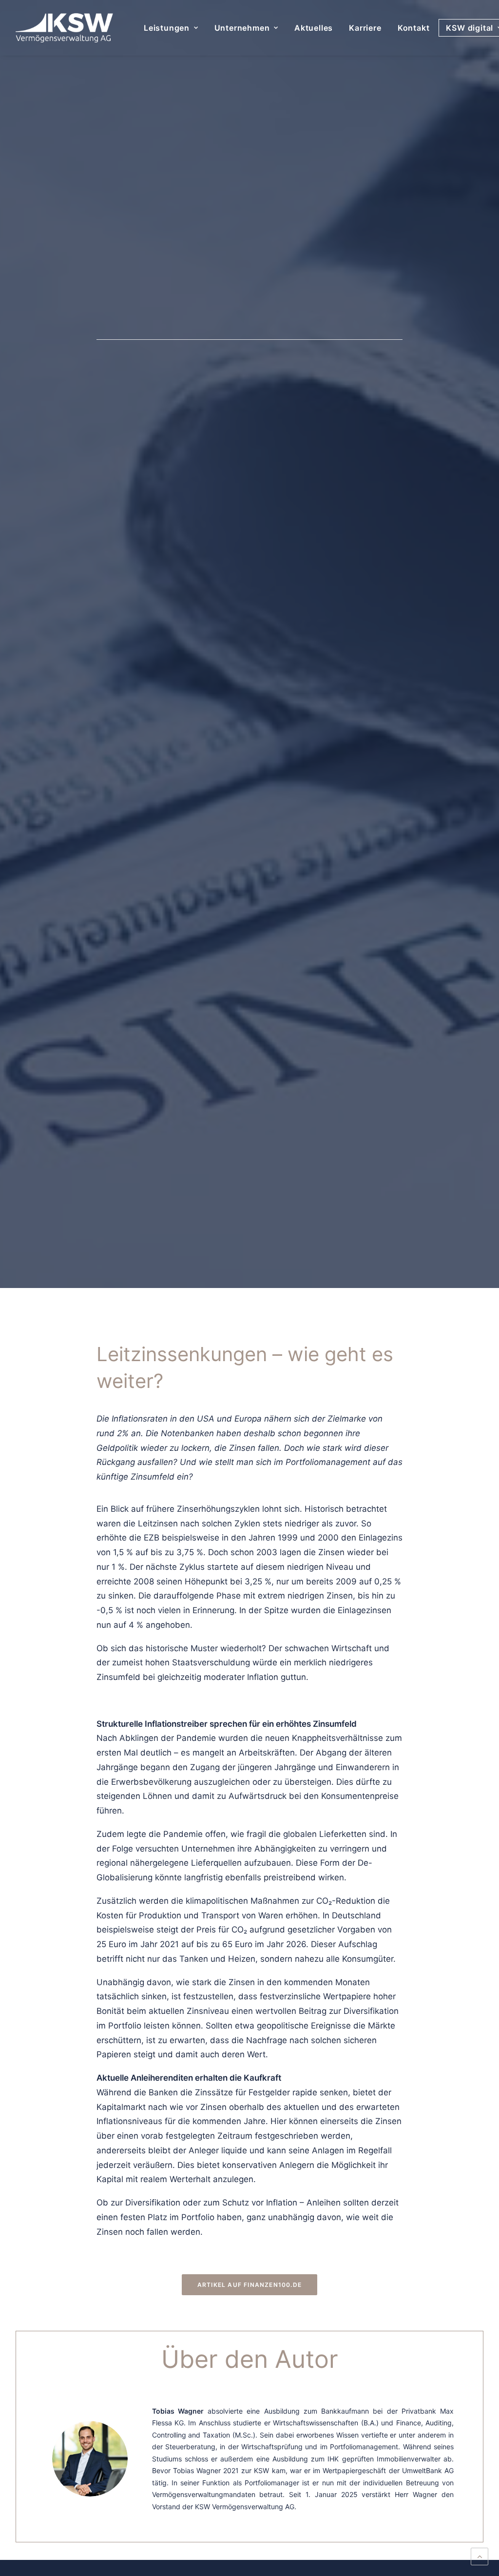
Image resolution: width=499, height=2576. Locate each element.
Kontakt (414, 28)
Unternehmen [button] (242, 28)
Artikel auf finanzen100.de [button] (249, 2285)
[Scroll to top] (480, 2556)
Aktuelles (314, 28)
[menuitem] (171, 28)
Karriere (365, 28)
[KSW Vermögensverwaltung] (64, 28)
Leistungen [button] (167, 28)
